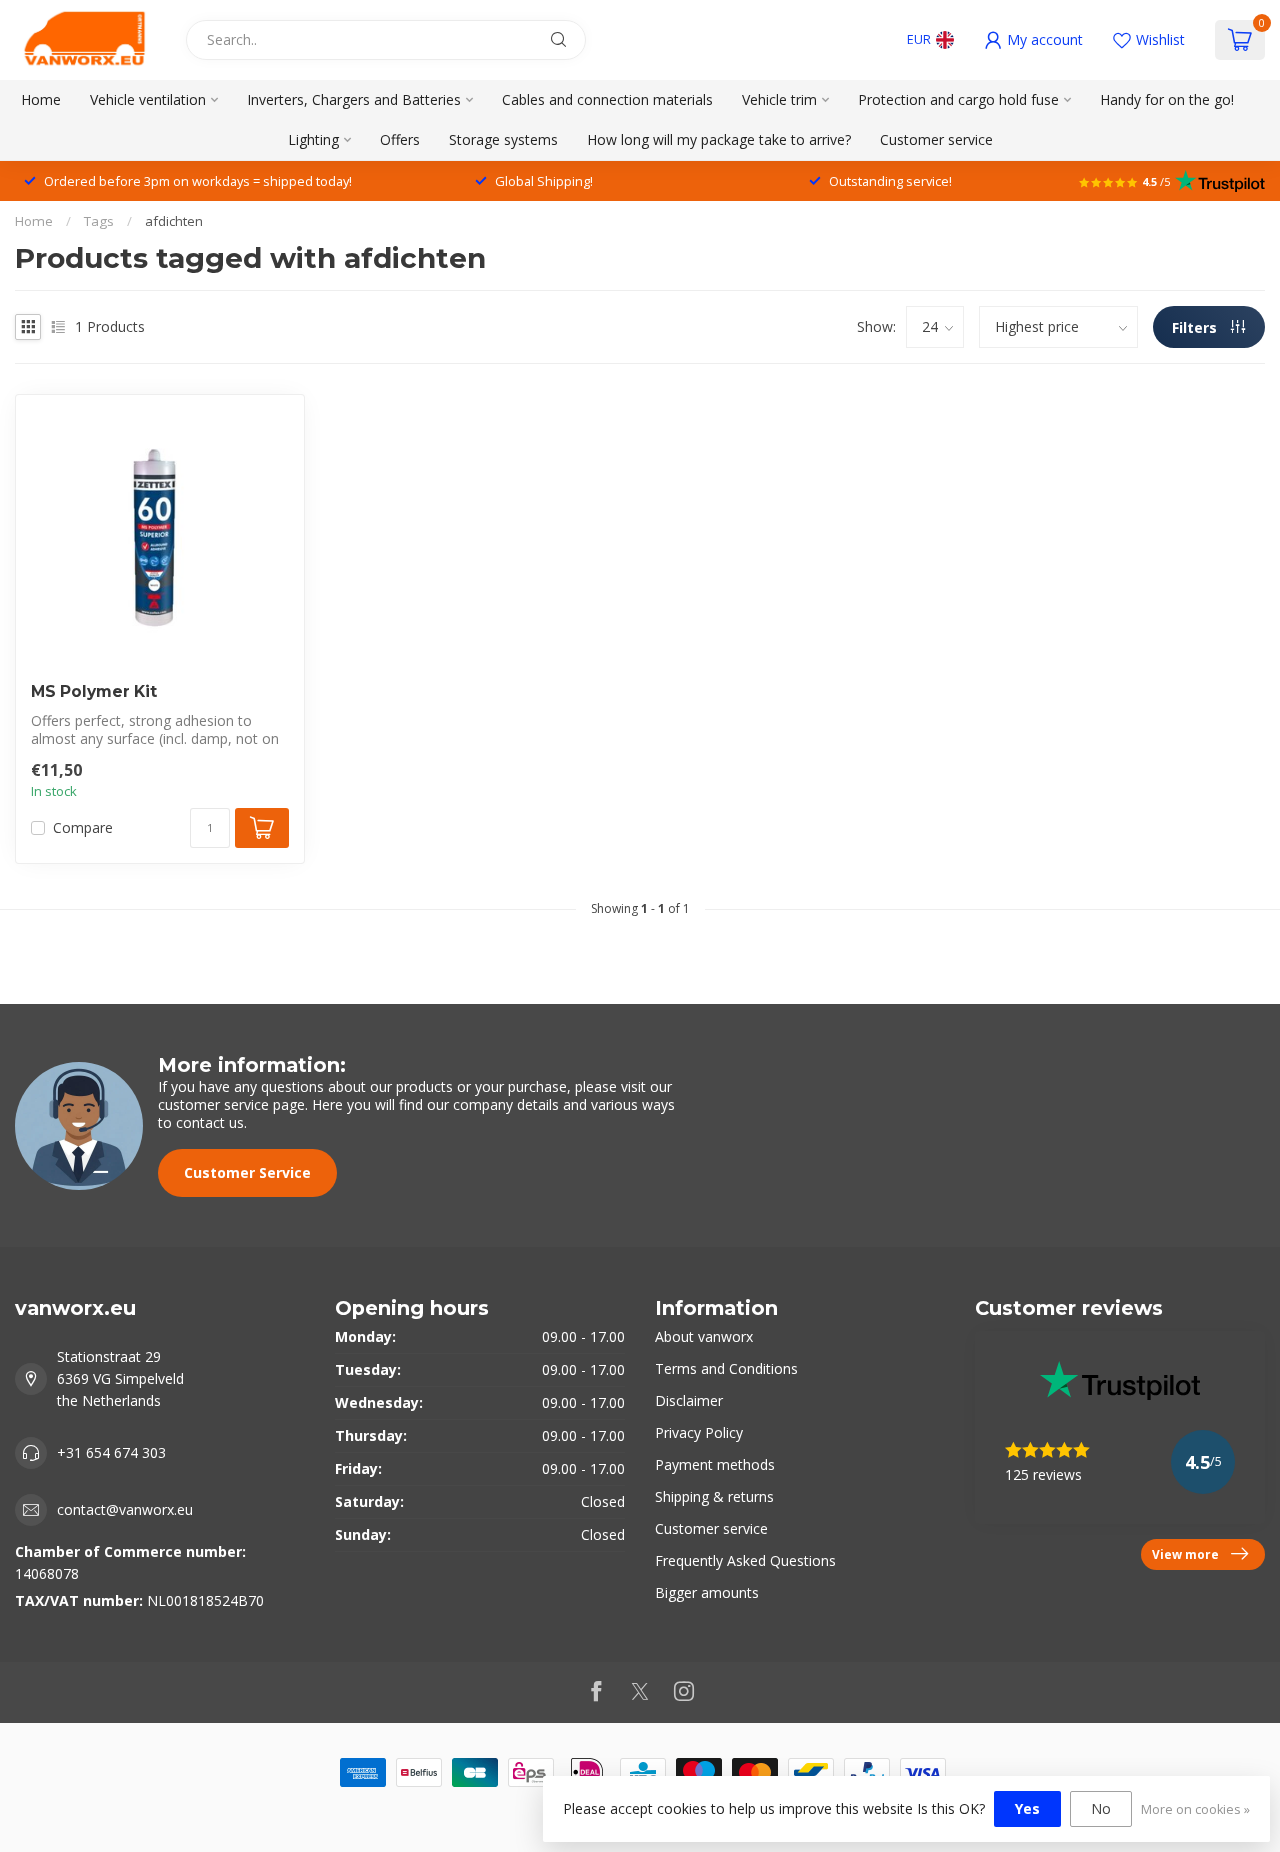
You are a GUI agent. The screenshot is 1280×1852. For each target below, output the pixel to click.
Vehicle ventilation (148, 99)
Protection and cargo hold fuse (958, 99)
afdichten (174, 221)
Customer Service (247, 1172)
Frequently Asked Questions (745, 1560)
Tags (99, 221)
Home (41, 99)
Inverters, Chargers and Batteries (354, 99)
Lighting (313, 139)
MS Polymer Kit (94, 692)
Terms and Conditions (726, 1368)
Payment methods (715, 1464)
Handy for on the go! (1167, 99)
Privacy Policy (699, 1432)
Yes (1027, 1808)
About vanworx (704, 1336)
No (1101, 1808)
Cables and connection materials (607, 99)
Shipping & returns (714, 1496)
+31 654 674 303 (111, 1452)
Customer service (936, 139)
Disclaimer (689, 1400)
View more (1185, 1554)
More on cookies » (1195, 1809)
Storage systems (503, 139)
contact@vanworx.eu (125, 1509)
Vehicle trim (779, 99)
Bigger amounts (707, 1592)
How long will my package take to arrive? (719, 139)
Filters (1196, 327)
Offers (400, 139)
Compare (83, 827)
